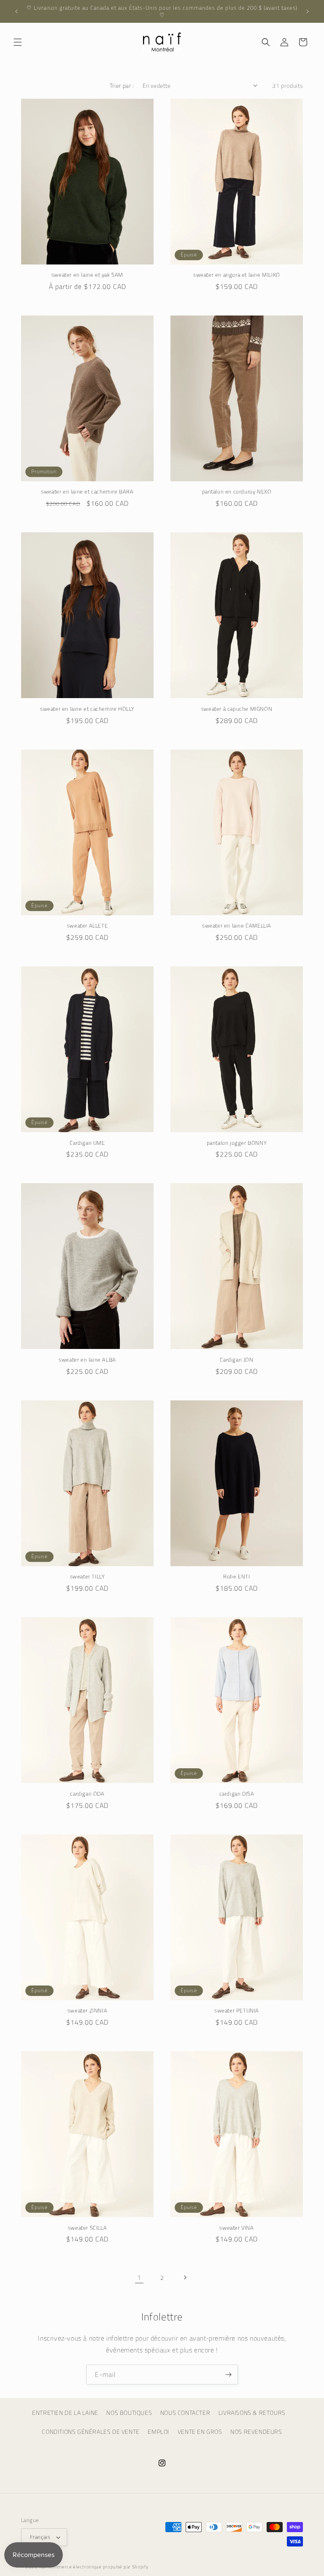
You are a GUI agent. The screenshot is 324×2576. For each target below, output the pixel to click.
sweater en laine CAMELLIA (237, 926)
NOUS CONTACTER (185, 2413)
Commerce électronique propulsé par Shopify (98, 2567)
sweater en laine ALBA (87, 1360)
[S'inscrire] (228, 2375)
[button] (18, 42)
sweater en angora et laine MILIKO (237, 275)
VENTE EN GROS (200, 2432)
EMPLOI (158, 2432)
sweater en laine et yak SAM (87, 275)
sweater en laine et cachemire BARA (87, 492)
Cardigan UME (87, 1143)
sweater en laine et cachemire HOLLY (87, 709)
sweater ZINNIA (87, 2011)
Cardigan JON (236, 1360)
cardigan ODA (87, 1794)
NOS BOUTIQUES (129, 2413)
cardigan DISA (237, 1794)
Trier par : (122, 85)
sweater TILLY (88, 1577)
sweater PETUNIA (237, 2011)
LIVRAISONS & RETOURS (252, 2413)
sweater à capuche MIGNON (237, 709)
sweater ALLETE (87, 926)
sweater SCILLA (87, 2228)
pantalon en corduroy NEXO (237, 492)
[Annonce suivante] (308, 11)
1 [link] (139, 2277)
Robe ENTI (236, 1577)
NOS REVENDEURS (256, 2432)
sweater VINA (236, 2228)
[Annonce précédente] (16, 11)
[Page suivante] (185, 2277)
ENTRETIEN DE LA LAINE (65, 2413)
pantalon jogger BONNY (237, 1143)
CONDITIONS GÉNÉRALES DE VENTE (90, 2432)
